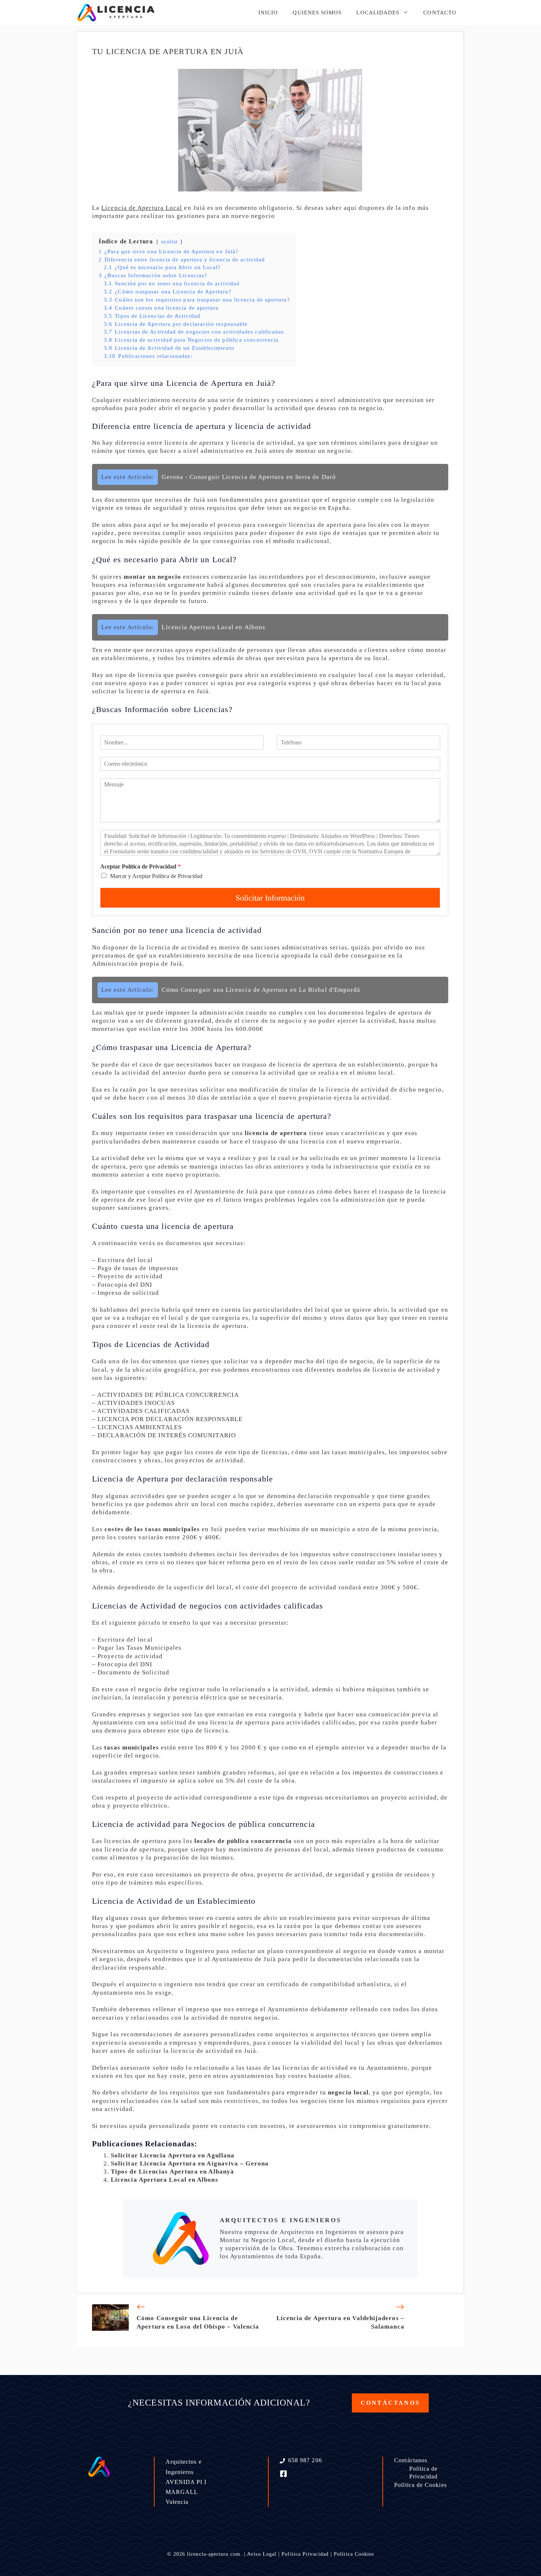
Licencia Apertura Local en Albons (165, 2180)
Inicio (268, 13)
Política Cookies (354, 2554)
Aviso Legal (262, 2554)
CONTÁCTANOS (390, 2403)
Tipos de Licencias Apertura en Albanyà (172, 2172)
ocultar (170, 242)
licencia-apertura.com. (215, 2554)
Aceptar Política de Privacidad (140, 866)
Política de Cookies (420, 2485)
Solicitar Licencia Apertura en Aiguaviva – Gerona (190, 2163)
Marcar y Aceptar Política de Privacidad (156, 876)
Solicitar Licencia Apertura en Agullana (173, 2155)
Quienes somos (317, 13)
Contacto (440, 13)
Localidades (378, 13)
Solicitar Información (270, 898)
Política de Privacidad (424, 2473)
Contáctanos (411, 2460)
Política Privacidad (305, 2554)
